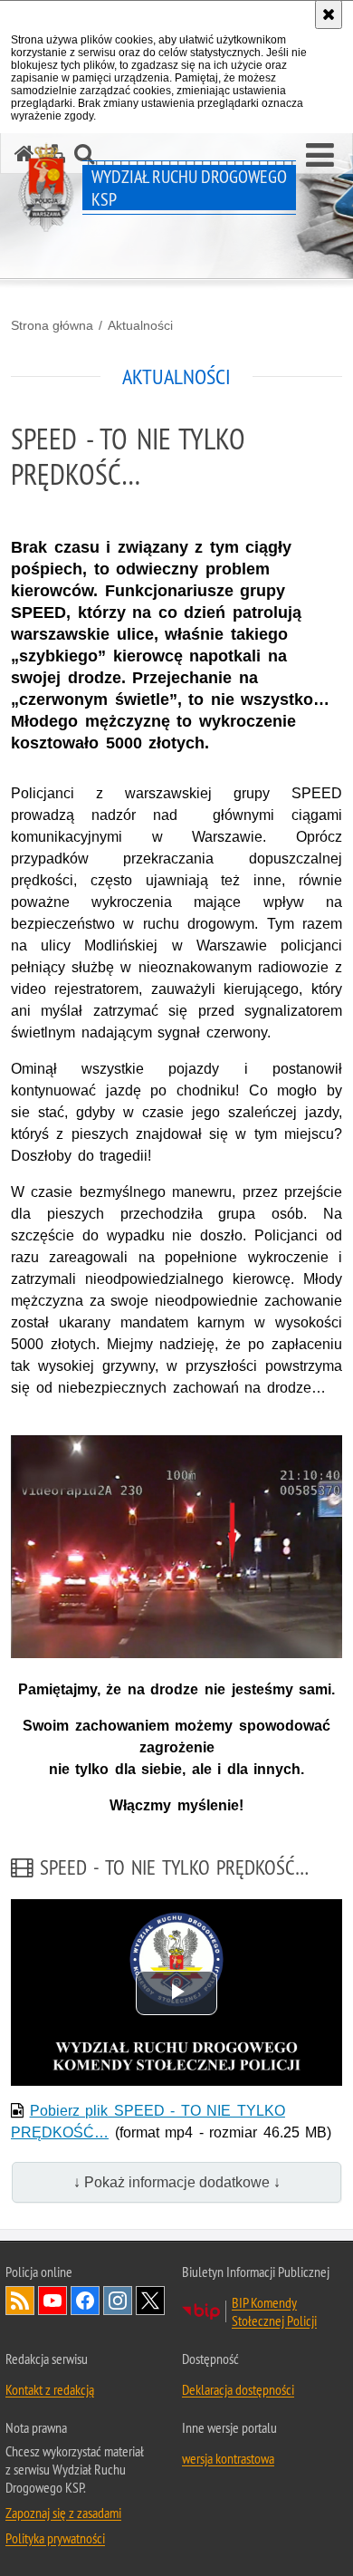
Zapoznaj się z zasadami (63, 2513)
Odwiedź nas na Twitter (150, 2301)
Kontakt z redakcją (50, 2389)
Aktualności (140, 325)
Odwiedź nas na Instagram (118, 2301)
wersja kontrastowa (228, 2458)
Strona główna (52, 325)
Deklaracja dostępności (238, 2389)
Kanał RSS (20, 2301)
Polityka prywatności (55, 2538)
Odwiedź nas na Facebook (85, 2301)
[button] (320, 156)
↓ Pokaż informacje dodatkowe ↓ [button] (177, 2182)
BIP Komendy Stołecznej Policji (274, 2311)
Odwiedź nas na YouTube (52, 2301)
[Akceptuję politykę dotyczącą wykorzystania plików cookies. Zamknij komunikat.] (329, 14)
